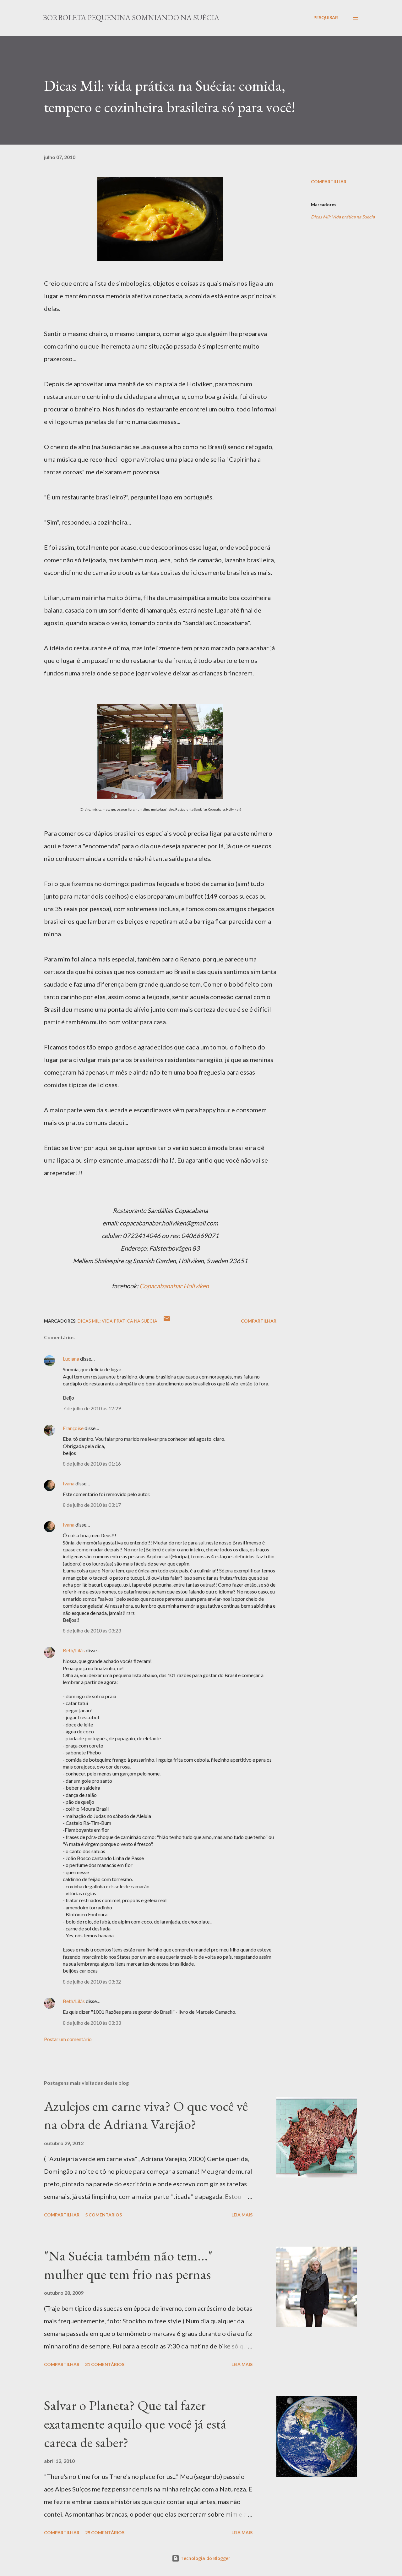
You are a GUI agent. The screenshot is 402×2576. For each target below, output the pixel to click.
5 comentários (103, 2215)
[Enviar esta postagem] (167, 1321)
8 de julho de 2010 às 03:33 (92, 2023)
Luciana (71, 1359)
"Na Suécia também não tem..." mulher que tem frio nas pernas (128, 2265)
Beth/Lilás (74, 1650)
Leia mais (242, 2215)
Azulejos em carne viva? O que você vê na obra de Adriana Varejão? (146, 2115)
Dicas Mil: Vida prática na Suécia (343, 217)
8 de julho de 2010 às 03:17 (92, 1505)
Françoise (73, 1428)
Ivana (69, 1483)
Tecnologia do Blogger (205, 2558)
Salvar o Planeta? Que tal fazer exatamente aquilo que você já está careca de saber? (135, 2424)
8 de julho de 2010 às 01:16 (92, 1464)
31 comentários (105, 2364)
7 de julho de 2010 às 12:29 (92, 1408)
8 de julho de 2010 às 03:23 (92, 1630)
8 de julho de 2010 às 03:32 (92, 1982)
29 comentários (105, 2532)
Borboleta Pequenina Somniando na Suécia (131, 17)
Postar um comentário (68, 2039)
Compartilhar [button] (329, 182)
